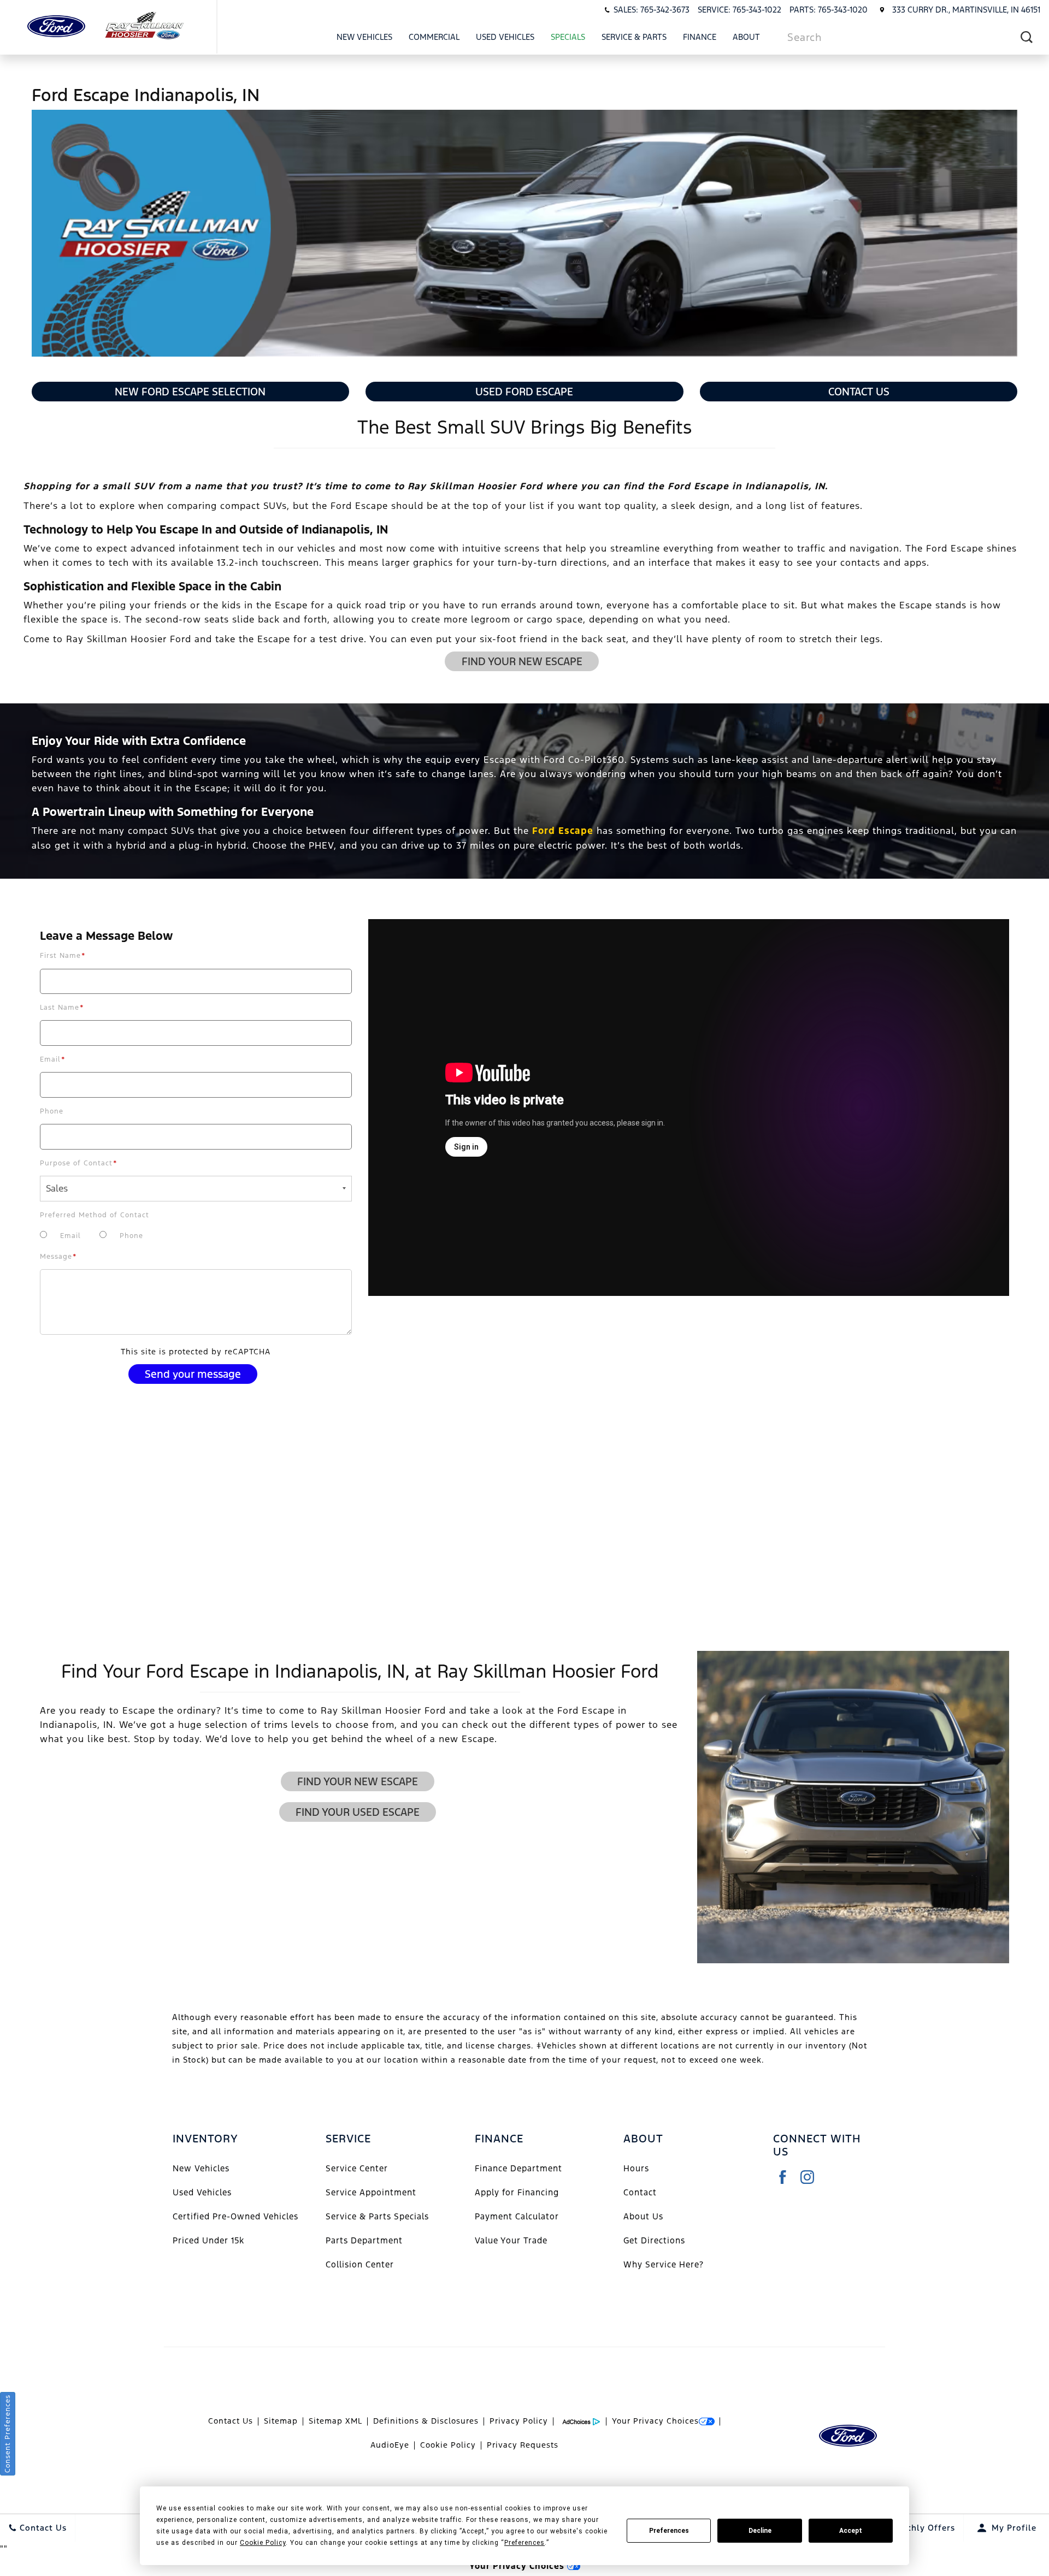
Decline (760, 2531)
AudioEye (390, 2445)
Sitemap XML (335, 2421)
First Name (63, 956)
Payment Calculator (517, 2216)
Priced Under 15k (208, 2240)
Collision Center (360, 2264)
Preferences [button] (524, 2543)
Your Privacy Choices (655, 2421)
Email (53, 1059)
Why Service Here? (664, 2264)
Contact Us (859, 392)
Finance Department (518, 2168)
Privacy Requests (523, 2445)
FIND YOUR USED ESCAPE (358, 1812)
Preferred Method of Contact (95, 1215)
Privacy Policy (519, 2421)
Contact (640, 2192)
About (746, 37)
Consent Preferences (8, 2434)
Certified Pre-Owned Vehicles (235, 2216)
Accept (851, 2531)
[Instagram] (807, 2177)
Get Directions (654, 2240)
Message (58, 1257)
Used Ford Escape (524, 392)
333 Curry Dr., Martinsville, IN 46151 (966, 10)
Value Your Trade (511, 2240)
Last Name (62, 1008)
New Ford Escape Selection (190, 392)
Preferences (669, 2531)
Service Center (357, 2168)
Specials (568, 37)
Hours (636, 2168)
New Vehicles (364, 37)
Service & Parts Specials (377, 2216)
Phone (52, 1111)
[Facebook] (783, 2177)
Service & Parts (634, 37)
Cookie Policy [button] (263, 2543)
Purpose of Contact (79, 1163)
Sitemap (281, 2421)
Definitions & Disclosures (426, 2421)
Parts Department (364, 2240)
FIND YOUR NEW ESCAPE (522, 661)
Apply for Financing (517, 2192)
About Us (643, 2216)
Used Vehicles (505, 37)
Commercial (434, 37)
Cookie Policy (448, 2445)
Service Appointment (371, 2192)
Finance (700, 37)
